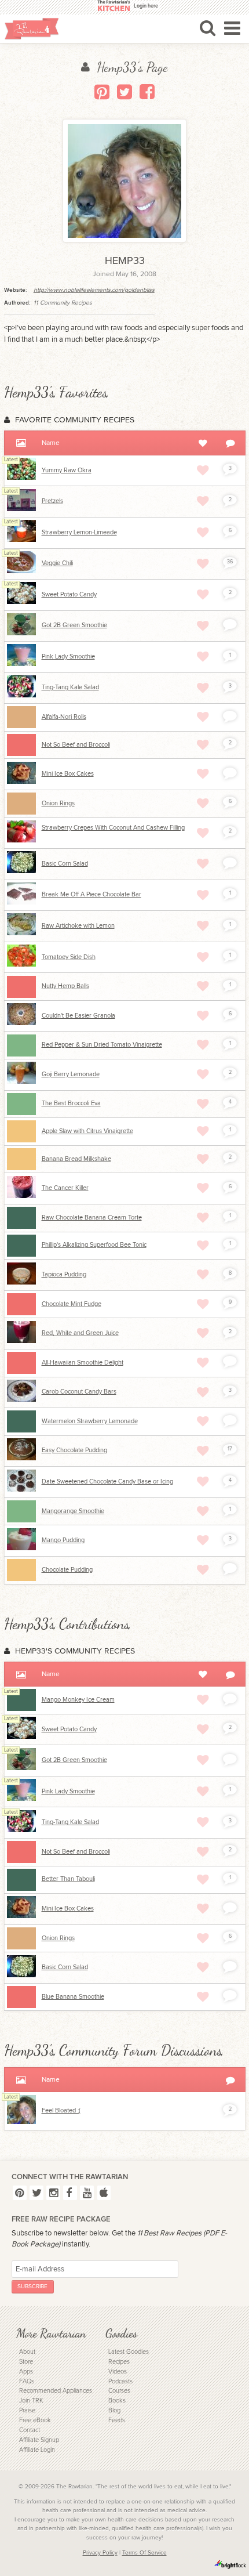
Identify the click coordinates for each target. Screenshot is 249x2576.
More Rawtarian (51, 2333)
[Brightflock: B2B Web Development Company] (230, 2564)
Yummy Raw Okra (67, 470)
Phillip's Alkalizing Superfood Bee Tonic (94, 1245)
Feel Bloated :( (61, 2110)
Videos (118, 2371)
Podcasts (120, 2381)
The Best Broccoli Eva (71, 1103)
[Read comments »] (230, 624)
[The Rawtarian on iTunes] (104, 2193)
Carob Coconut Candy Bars (79, 1392)
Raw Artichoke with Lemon (78, 926)
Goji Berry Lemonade (71, 1074)
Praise (27, 2410)
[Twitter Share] (124, 92)
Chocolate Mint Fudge (72, 1304)
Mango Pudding (63, 1540)
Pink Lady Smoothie (68, 656)
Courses (119, 2391)
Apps (26, 2371)
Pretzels (52, 501)
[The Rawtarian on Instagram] (53, 2193)
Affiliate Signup (39, 2440)
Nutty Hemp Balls (65, 986)
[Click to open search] (208, 28)
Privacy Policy (100, 2553)
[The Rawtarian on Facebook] (70, 2193)
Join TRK (31, 2400)
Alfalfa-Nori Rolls (64, 717)
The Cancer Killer (65, 1188)
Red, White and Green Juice (80, 1333)
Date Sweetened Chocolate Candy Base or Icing (107, 1481)
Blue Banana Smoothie (73, 1997)
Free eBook (35, 2420)
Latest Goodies (129, 2352)
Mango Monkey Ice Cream (78, 1700)
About (27, 2352)
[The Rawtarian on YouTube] (87, 2193)
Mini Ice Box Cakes (68, 774)
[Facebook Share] (147, 92)
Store (26, 2362)
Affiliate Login (37, 2450)
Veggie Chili (57, 563)
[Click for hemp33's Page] (21, 2122)
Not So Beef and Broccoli (76, 745)
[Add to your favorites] (203, 470)
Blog (114, 2410)
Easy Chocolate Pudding (74, 1450)
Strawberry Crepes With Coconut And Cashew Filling (113, 828)
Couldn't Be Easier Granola (78, 1016)
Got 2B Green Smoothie (74, 625)
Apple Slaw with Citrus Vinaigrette (87, 1131)
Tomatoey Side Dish (69, 957)
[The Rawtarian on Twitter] (36, 2193)
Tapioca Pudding (64, 1274)
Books (117, 2400)
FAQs (27, 2381)
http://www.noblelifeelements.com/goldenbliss (94, 290)
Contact (30, 2430)
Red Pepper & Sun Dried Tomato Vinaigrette (102, 1045)
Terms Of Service (144, 2553)
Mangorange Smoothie (73, 1511)
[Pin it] (102, 92)
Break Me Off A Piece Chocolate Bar (91, 894)
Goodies (121, 2333)
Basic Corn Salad (65, 864)
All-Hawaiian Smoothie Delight (83, 1363)
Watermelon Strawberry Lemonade (90, 1421)
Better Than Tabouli (68, 1879)
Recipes (119, 2362)
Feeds (117, 2420)
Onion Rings (58, 803)
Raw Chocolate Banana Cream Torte (92, 1218)
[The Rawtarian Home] (32, 29)
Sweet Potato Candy (69, 594)
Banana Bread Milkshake (76, 1159)
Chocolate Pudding (67, 1570)
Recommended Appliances (56, 2391)
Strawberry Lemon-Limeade (79, 532)
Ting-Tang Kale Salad (70, 687)
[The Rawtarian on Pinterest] (20, 2193)
